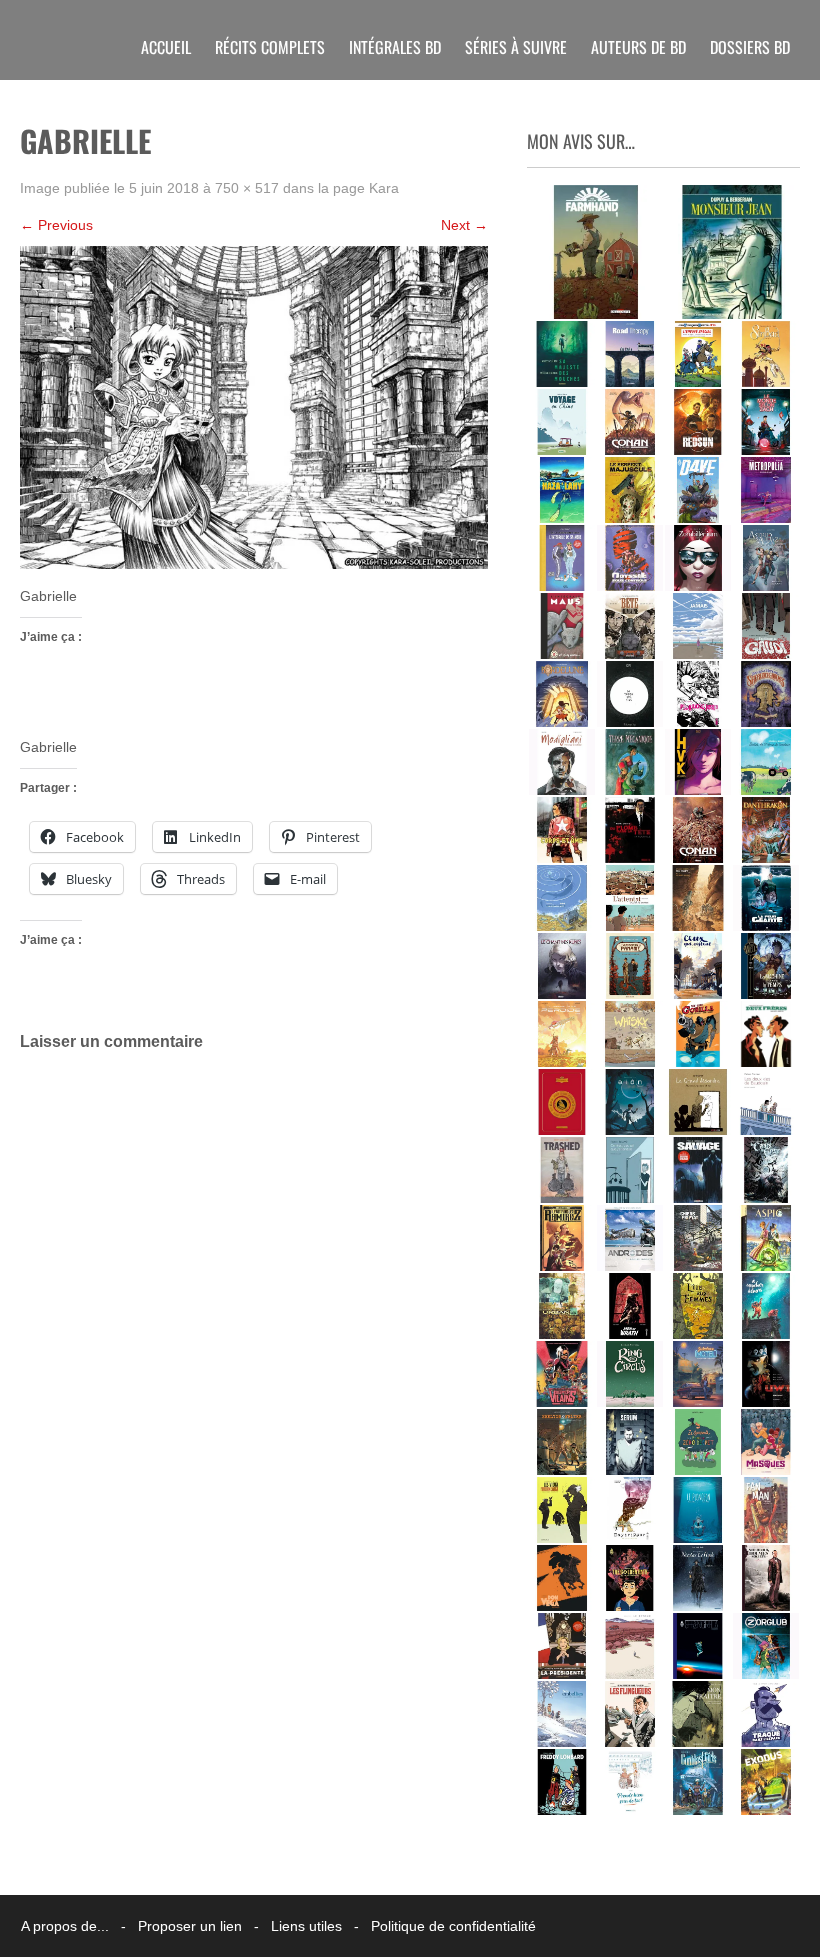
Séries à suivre (516, 47)
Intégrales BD (395, 47)
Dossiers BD (750, 47)
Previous (56, 225)
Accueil (166, 47)
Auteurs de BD (638, 47)
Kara (384, 188)
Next (464, 225)
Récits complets (270, 47)
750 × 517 (247, 188)
